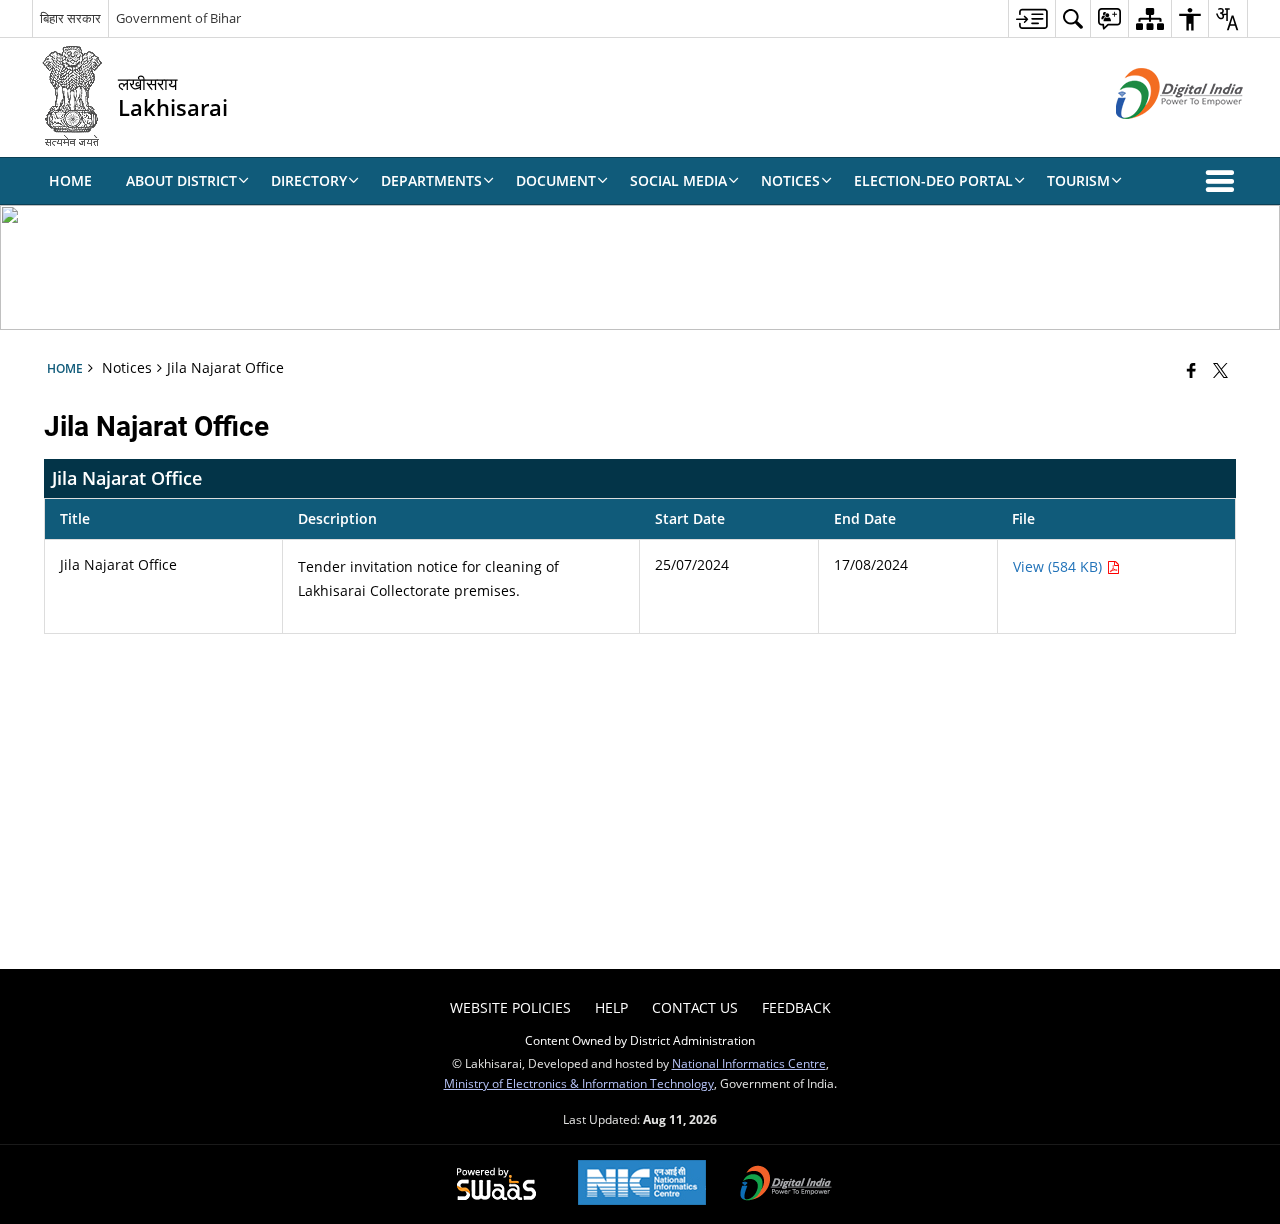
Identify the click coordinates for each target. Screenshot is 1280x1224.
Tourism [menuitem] (1078, 180)
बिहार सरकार (70, 18)
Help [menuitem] (611, 1007)
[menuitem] (1031, 18)
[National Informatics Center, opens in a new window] (642, 1184)
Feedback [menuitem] (796, 1007)
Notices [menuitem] (790, 180)
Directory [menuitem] (309, 180)
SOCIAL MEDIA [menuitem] (678, 180)
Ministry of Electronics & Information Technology (579, 1083)
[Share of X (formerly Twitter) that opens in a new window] (1220, 370)
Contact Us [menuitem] (695, 1007)
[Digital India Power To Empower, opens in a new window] (786, 1185)
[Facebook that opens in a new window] (1191, 370)
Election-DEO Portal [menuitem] (933, 180)
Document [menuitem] (556, 180)
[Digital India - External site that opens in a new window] (1154, 135)
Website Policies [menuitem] (510, 1007)
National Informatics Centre (749, 1063)
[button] (1224, 181)
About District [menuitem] (181, 180)
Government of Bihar (178, 18)
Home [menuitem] (70, 180)
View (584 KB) (1059, 566)
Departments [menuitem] (431, 180)
